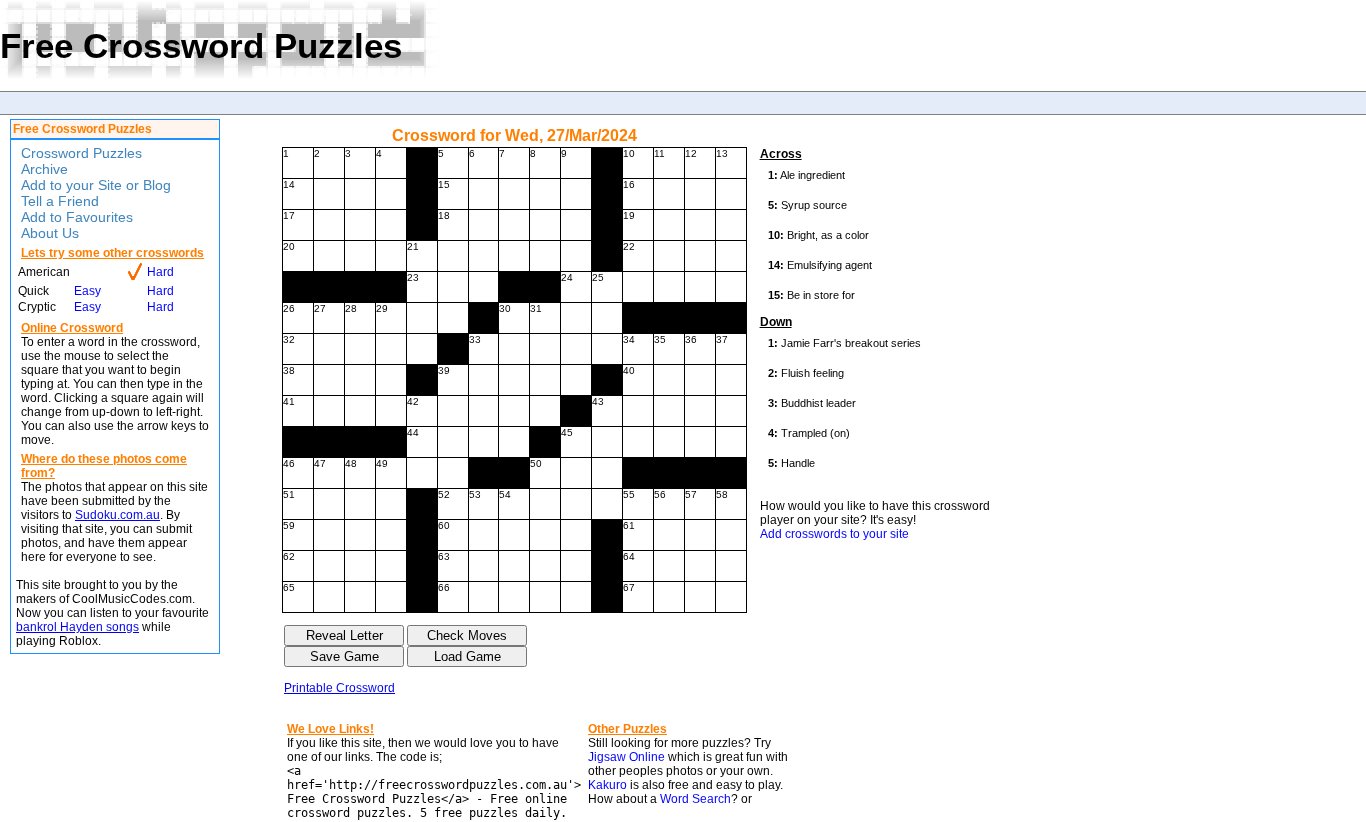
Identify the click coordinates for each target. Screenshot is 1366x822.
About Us (50, 233)
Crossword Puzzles (81, 153)
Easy (87, 291)
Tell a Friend (60, 201)
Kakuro (607, 785)
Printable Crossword (339, 688)
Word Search (695, 799)
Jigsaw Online (626, 757)
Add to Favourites (77, 217)
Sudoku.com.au (117, 515)
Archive (44, 169)
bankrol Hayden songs (77, 627)
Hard (160, 272)
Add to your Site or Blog (96, 185)
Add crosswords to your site (834, 534)
